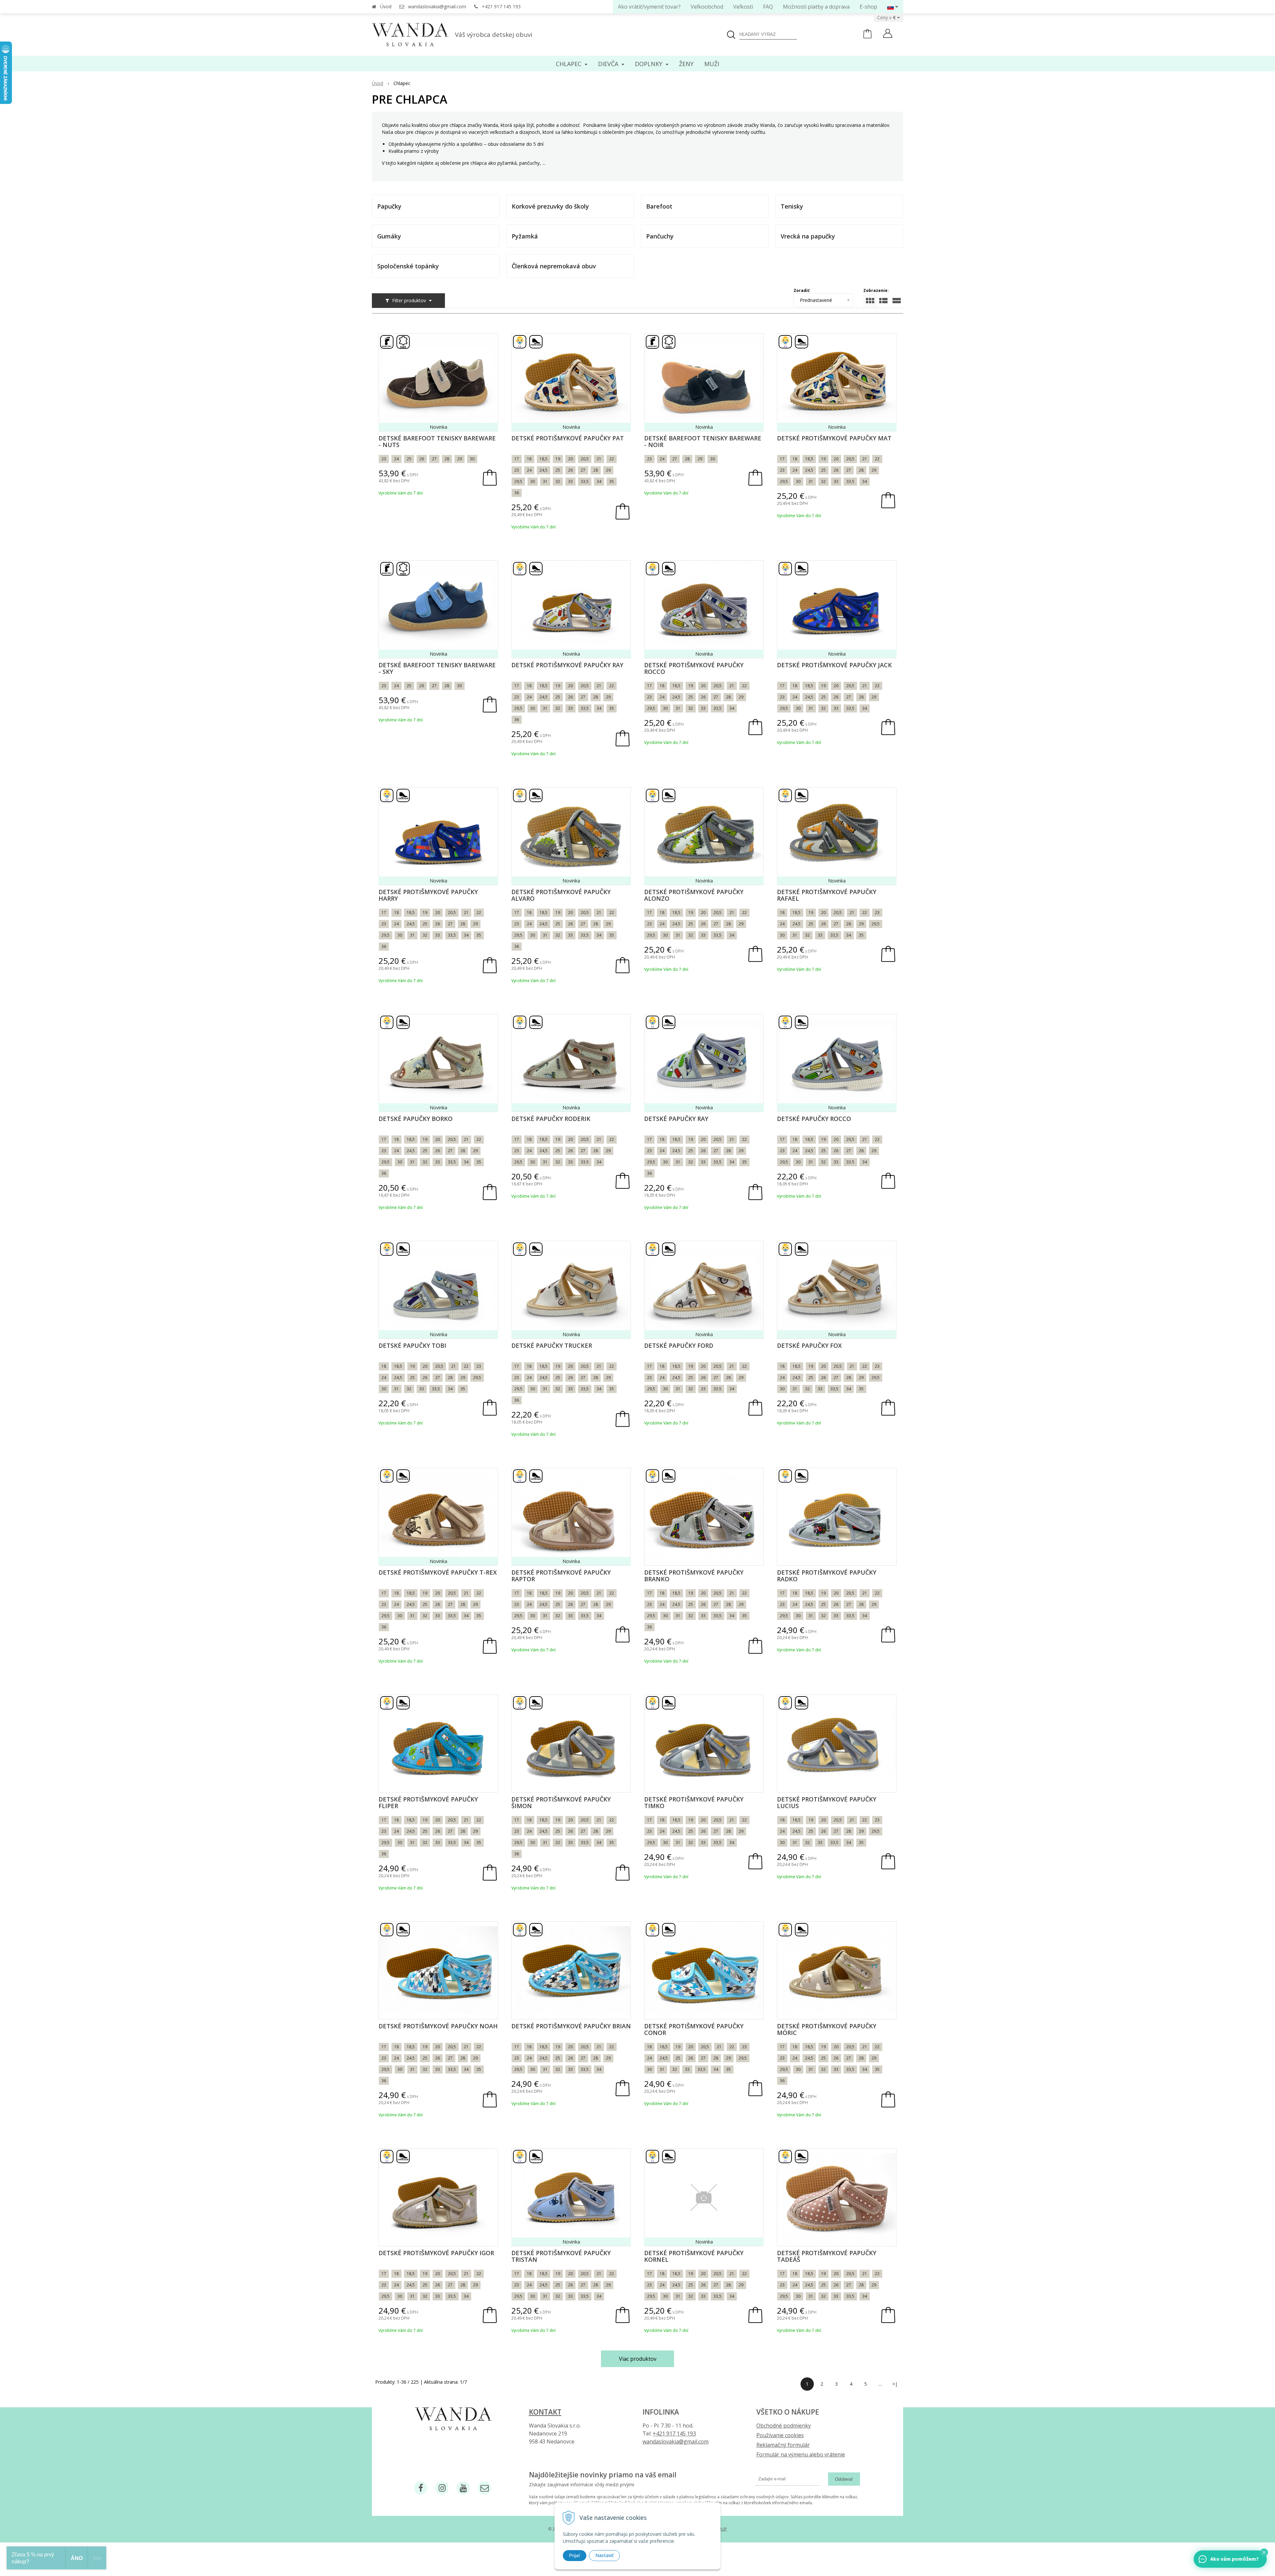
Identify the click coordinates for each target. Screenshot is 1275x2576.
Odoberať (844, 2479)
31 (545, 481)
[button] (1264, 2552)
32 (558, 481)
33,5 (585, 481)
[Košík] (867, 37)
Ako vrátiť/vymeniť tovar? (649, 7)
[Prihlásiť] (888, 34)
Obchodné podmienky (784, 2426)
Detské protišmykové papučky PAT (568, 438)
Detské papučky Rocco (814, 1119)
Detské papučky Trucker (552, 1345)
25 (409, 459)
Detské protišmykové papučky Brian (571, 2026)
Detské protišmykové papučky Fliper (428, 1802)
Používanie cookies (780, 2435)
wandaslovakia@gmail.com (437, 6)
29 (460, 459)
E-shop (868, 7)
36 (517, 493)
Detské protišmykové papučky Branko (694, 1576)
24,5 (544, 470)
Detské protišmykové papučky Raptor (561, 1576)
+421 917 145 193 (501, 6)
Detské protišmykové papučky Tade (827, 2256)
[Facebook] (421, 2488)
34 (599, 481)
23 (384, 459)
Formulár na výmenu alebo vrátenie (801, 2454)
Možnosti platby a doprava (816, 7)
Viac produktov (638, 2359)
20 (570, 459)
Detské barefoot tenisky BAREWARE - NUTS (437, 441)
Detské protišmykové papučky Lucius (827, 1802)
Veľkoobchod (707, 7)
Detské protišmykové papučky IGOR (436, 2253)
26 (422, 459)
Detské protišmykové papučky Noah (438, 2026)
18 (529, 459)
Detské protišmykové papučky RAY (567, 665)
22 (612, 459)
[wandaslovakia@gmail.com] (484, 2488)
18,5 (544, 459)
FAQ (768, 7)
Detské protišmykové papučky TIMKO (694, 1802)
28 (447, 459)
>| (895, 2384)
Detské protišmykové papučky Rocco (694, 668)
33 (570, 481)
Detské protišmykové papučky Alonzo (694, 895)
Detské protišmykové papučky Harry (428, 895)
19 (558, 459)
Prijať (575, 2555)
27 (434, 459)
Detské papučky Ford (679, 1345)
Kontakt (545, 2412)
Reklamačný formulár (783, 2445)
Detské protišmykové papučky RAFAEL (827, 895)
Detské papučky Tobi (412, 1345)
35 (612, 481)
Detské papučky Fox (809, 1345)
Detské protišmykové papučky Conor (694, 2029)
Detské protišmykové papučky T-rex (438, 1572)
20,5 (585, 459)
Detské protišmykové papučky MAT (834, 438)
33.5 (585, 1162)
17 (517, 459)
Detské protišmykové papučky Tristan (561, 2256)
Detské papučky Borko (416, 1119)
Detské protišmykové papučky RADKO (827, 1576)
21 (599, 459)
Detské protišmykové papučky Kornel (694, 2256)
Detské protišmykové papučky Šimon (561, 1802)
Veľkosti (743, 7)
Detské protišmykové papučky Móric (827, 2029)
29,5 (518, 481)
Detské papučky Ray (676, 1119)
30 (472, 459)
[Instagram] (442, 2488)
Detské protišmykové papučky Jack (834, 665)
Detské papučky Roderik (551, 1119)
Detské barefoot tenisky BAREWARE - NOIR (703, 441)
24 (396, 459)
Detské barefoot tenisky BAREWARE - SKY (437, 668)
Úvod (386, 6)
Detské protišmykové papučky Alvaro (561, 895)
